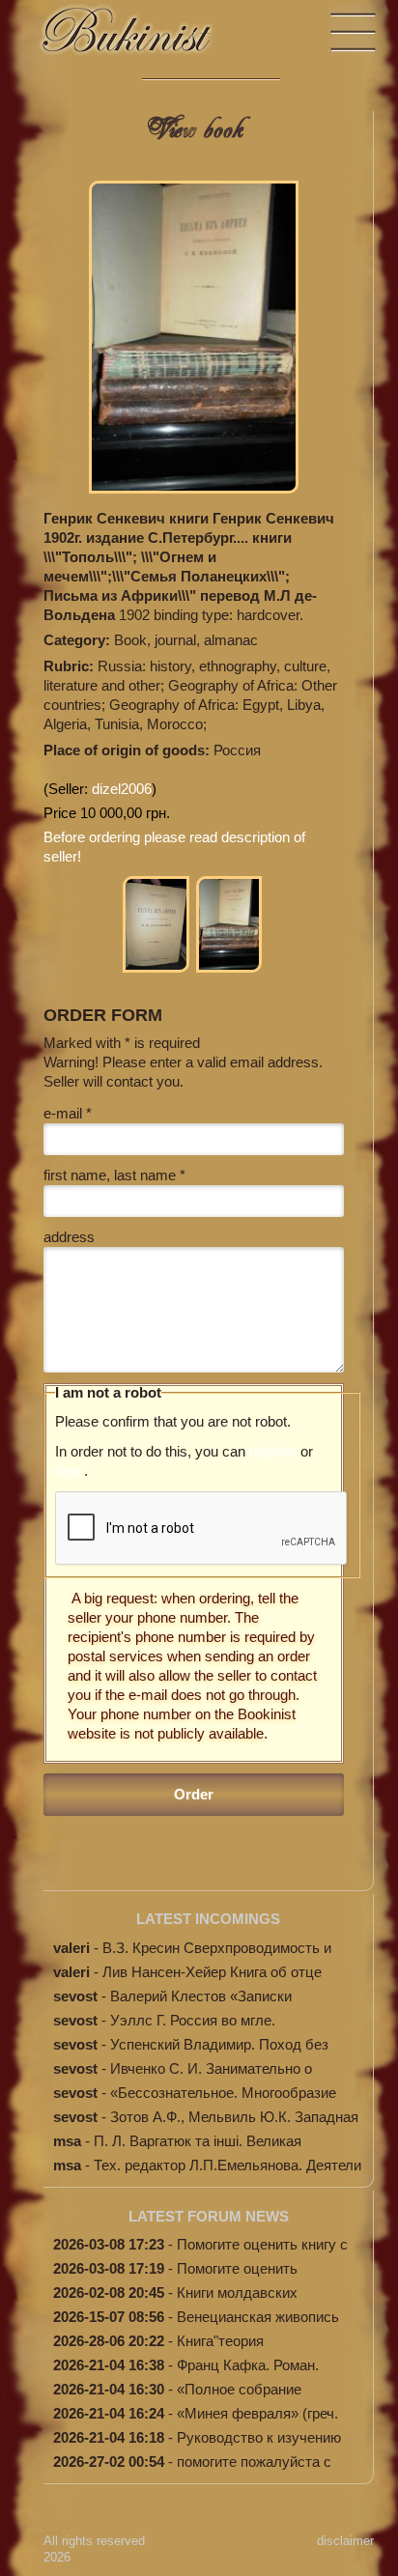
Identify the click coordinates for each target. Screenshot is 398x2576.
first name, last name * (114, 1175)
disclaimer (345, 2541)
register (273, 1451)
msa (67, 2141)
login (70, 1471)
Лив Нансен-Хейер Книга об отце (212, 1972)
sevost (75, 1996)
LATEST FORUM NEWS (209, 2216)
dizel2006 (122, 789)
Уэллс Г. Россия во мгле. (193, 2020)
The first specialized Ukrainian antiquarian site (145, 39)
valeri (71, 1948)
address (69, 1237)
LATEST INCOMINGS (208, 1919)
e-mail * (68, 1113)
